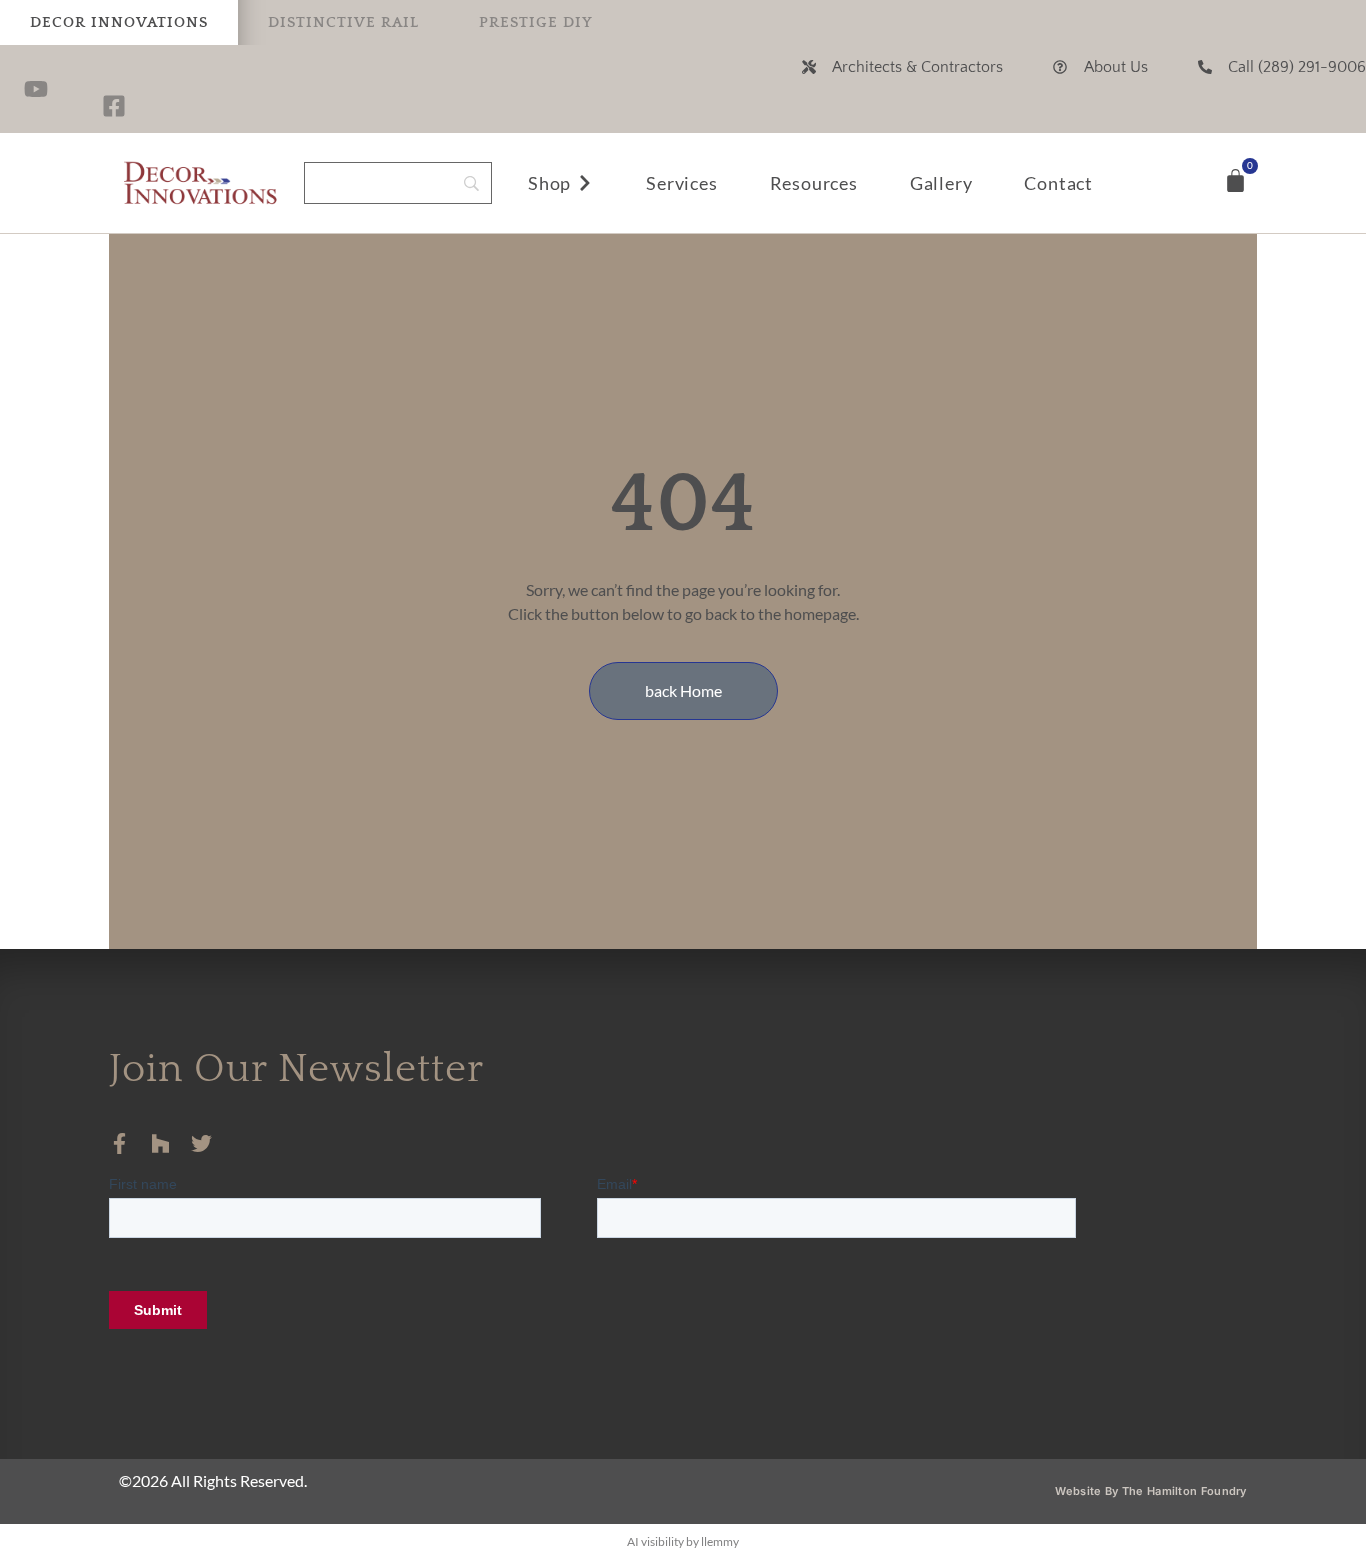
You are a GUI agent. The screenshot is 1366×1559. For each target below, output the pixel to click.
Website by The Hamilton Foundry (1150, 1491)
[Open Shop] (585, 183)
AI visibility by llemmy (683, 1541)
